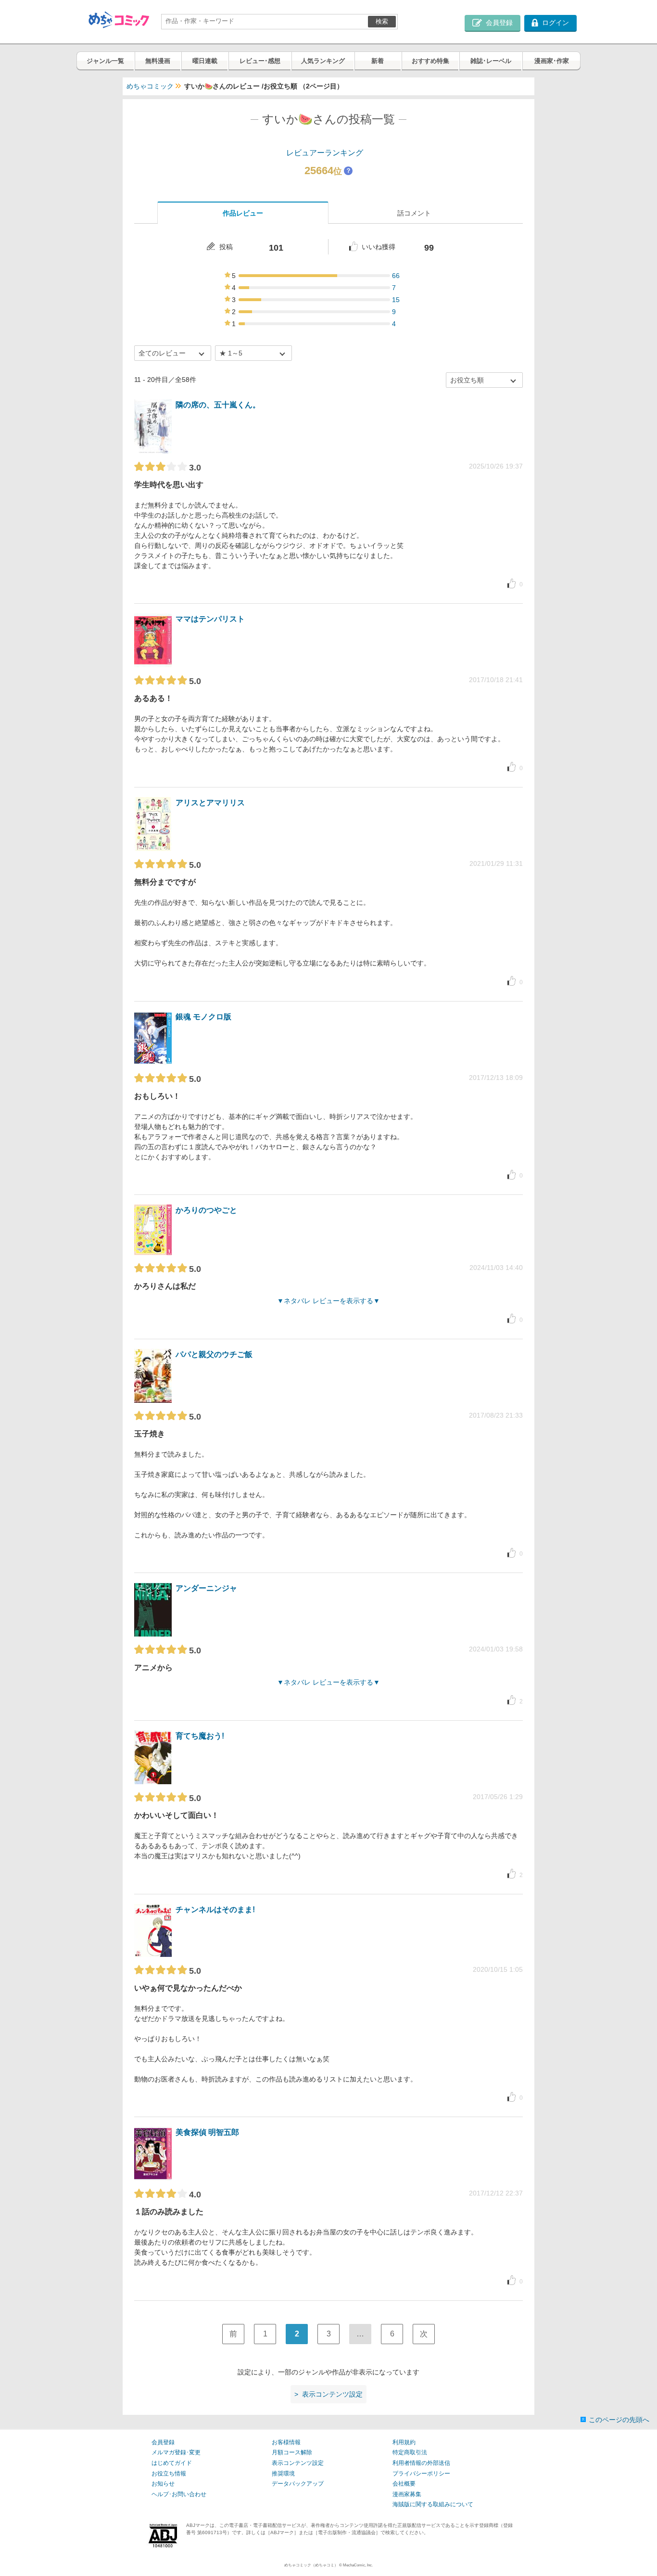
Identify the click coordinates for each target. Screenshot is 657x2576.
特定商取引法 (410, 2452)
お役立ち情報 (169, 2474)
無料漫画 (158, 61)
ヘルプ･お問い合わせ (179, 2494)
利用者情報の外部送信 (421, 2463)
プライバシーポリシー (421, 2474)
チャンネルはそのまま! (215, 1910)
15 (396, 300)
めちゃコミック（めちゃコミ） (311, 2565)
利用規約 (404, 2442)
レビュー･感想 (260, 61)
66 (396, 276)
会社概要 (404, 2484)
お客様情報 (286, 2442)
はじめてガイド (172, 2463)
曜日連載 (205, 61)
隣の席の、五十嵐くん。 (218, 405)
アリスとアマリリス (210, 803)
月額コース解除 (292, 2452)
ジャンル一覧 (105, 61)
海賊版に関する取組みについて (433, 2504)
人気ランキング (323, 61)
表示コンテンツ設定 (298, 2463)
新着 (378, 61)
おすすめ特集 (430, 61)
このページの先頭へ (619, 2420)
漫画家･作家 (552, 61)
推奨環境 (283, 2474)
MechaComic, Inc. (358, 2565)
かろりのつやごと (206, 1210)
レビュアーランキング (325, 153)
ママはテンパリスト (210, 619)
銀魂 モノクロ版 (203, 1017)
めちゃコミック (150, 86)
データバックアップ (298, 2484)
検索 (382, 21)
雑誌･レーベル (491, 61)
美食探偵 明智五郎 (207, 2132)
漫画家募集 (407, 2494)
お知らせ (163, 2484)
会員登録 (163, 2442)
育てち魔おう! (200, 1736)
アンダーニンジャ (206, 1588)
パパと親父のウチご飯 (214, 1354)
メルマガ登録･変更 (176, 2452)
